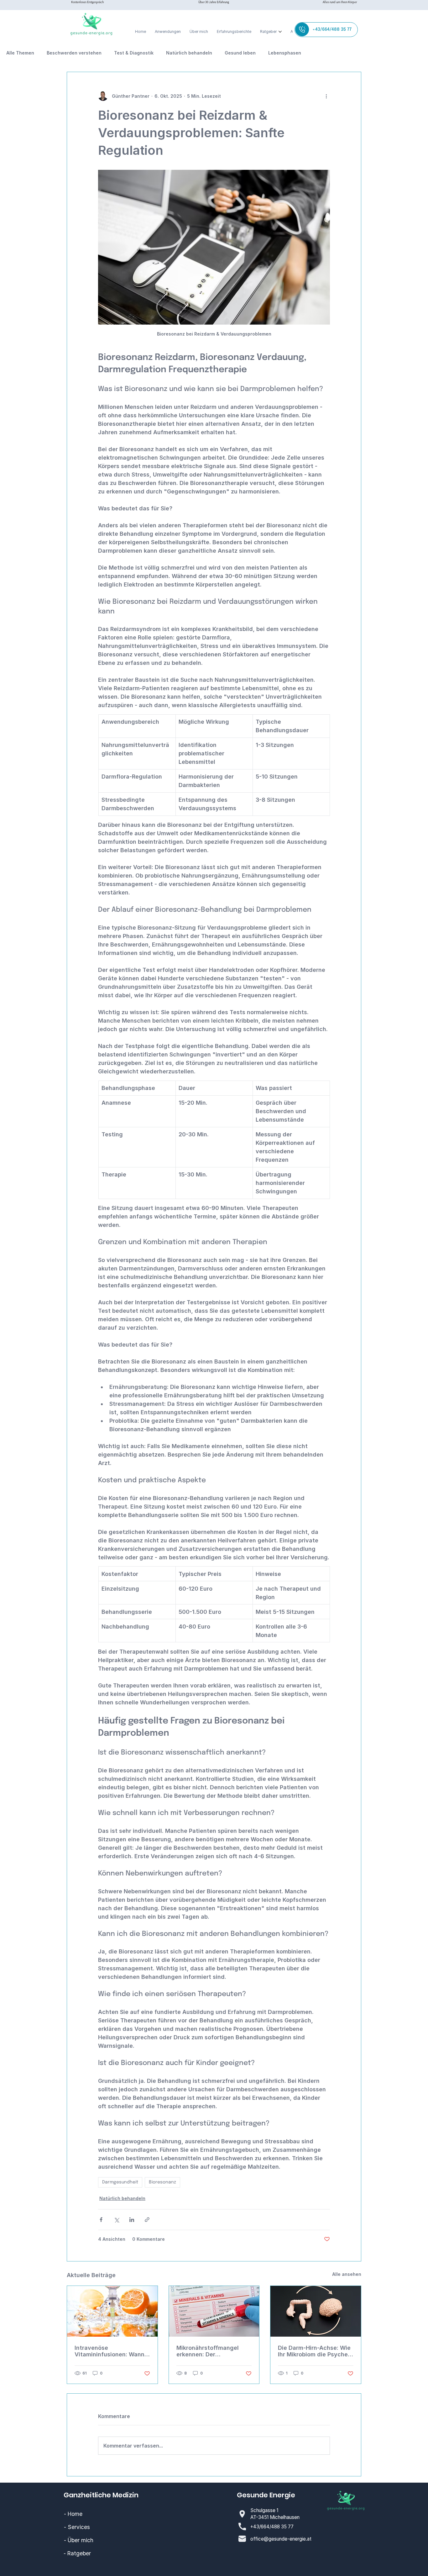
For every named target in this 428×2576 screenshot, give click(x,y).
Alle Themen (20, 53)
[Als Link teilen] (147, 2220)
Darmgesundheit (120, 2182)
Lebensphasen (285, 53)
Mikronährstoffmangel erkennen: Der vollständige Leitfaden (208, 2351)
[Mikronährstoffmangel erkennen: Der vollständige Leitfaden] (214, 2311)
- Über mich (79, 2540)
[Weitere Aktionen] (326, 96)
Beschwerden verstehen (74, 53)
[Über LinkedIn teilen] (132, 2220)
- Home (73, 2514)
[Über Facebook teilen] (101, 2220)
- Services (77, 2527)
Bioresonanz (162, 2182)
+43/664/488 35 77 (272, 2527)
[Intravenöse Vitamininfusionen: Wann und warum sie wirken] (112, 2311)
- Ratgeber (77, 2553)
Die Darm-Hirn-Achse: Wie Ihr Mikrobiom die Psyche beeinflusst (314, 2351)
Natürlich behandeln (189, 53)
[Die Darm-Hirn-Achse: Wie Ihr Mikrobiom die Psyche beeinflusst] (316, 2311)
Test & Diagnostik (134, 53)
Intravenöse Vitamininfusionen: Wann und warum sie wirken (110, 2351)
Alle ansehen (347, 2274)
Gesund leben (240, 53)
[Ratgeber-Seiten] (280, 32)
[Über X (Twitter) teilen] (116, 2220)
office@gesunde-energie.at (281, 2539)
